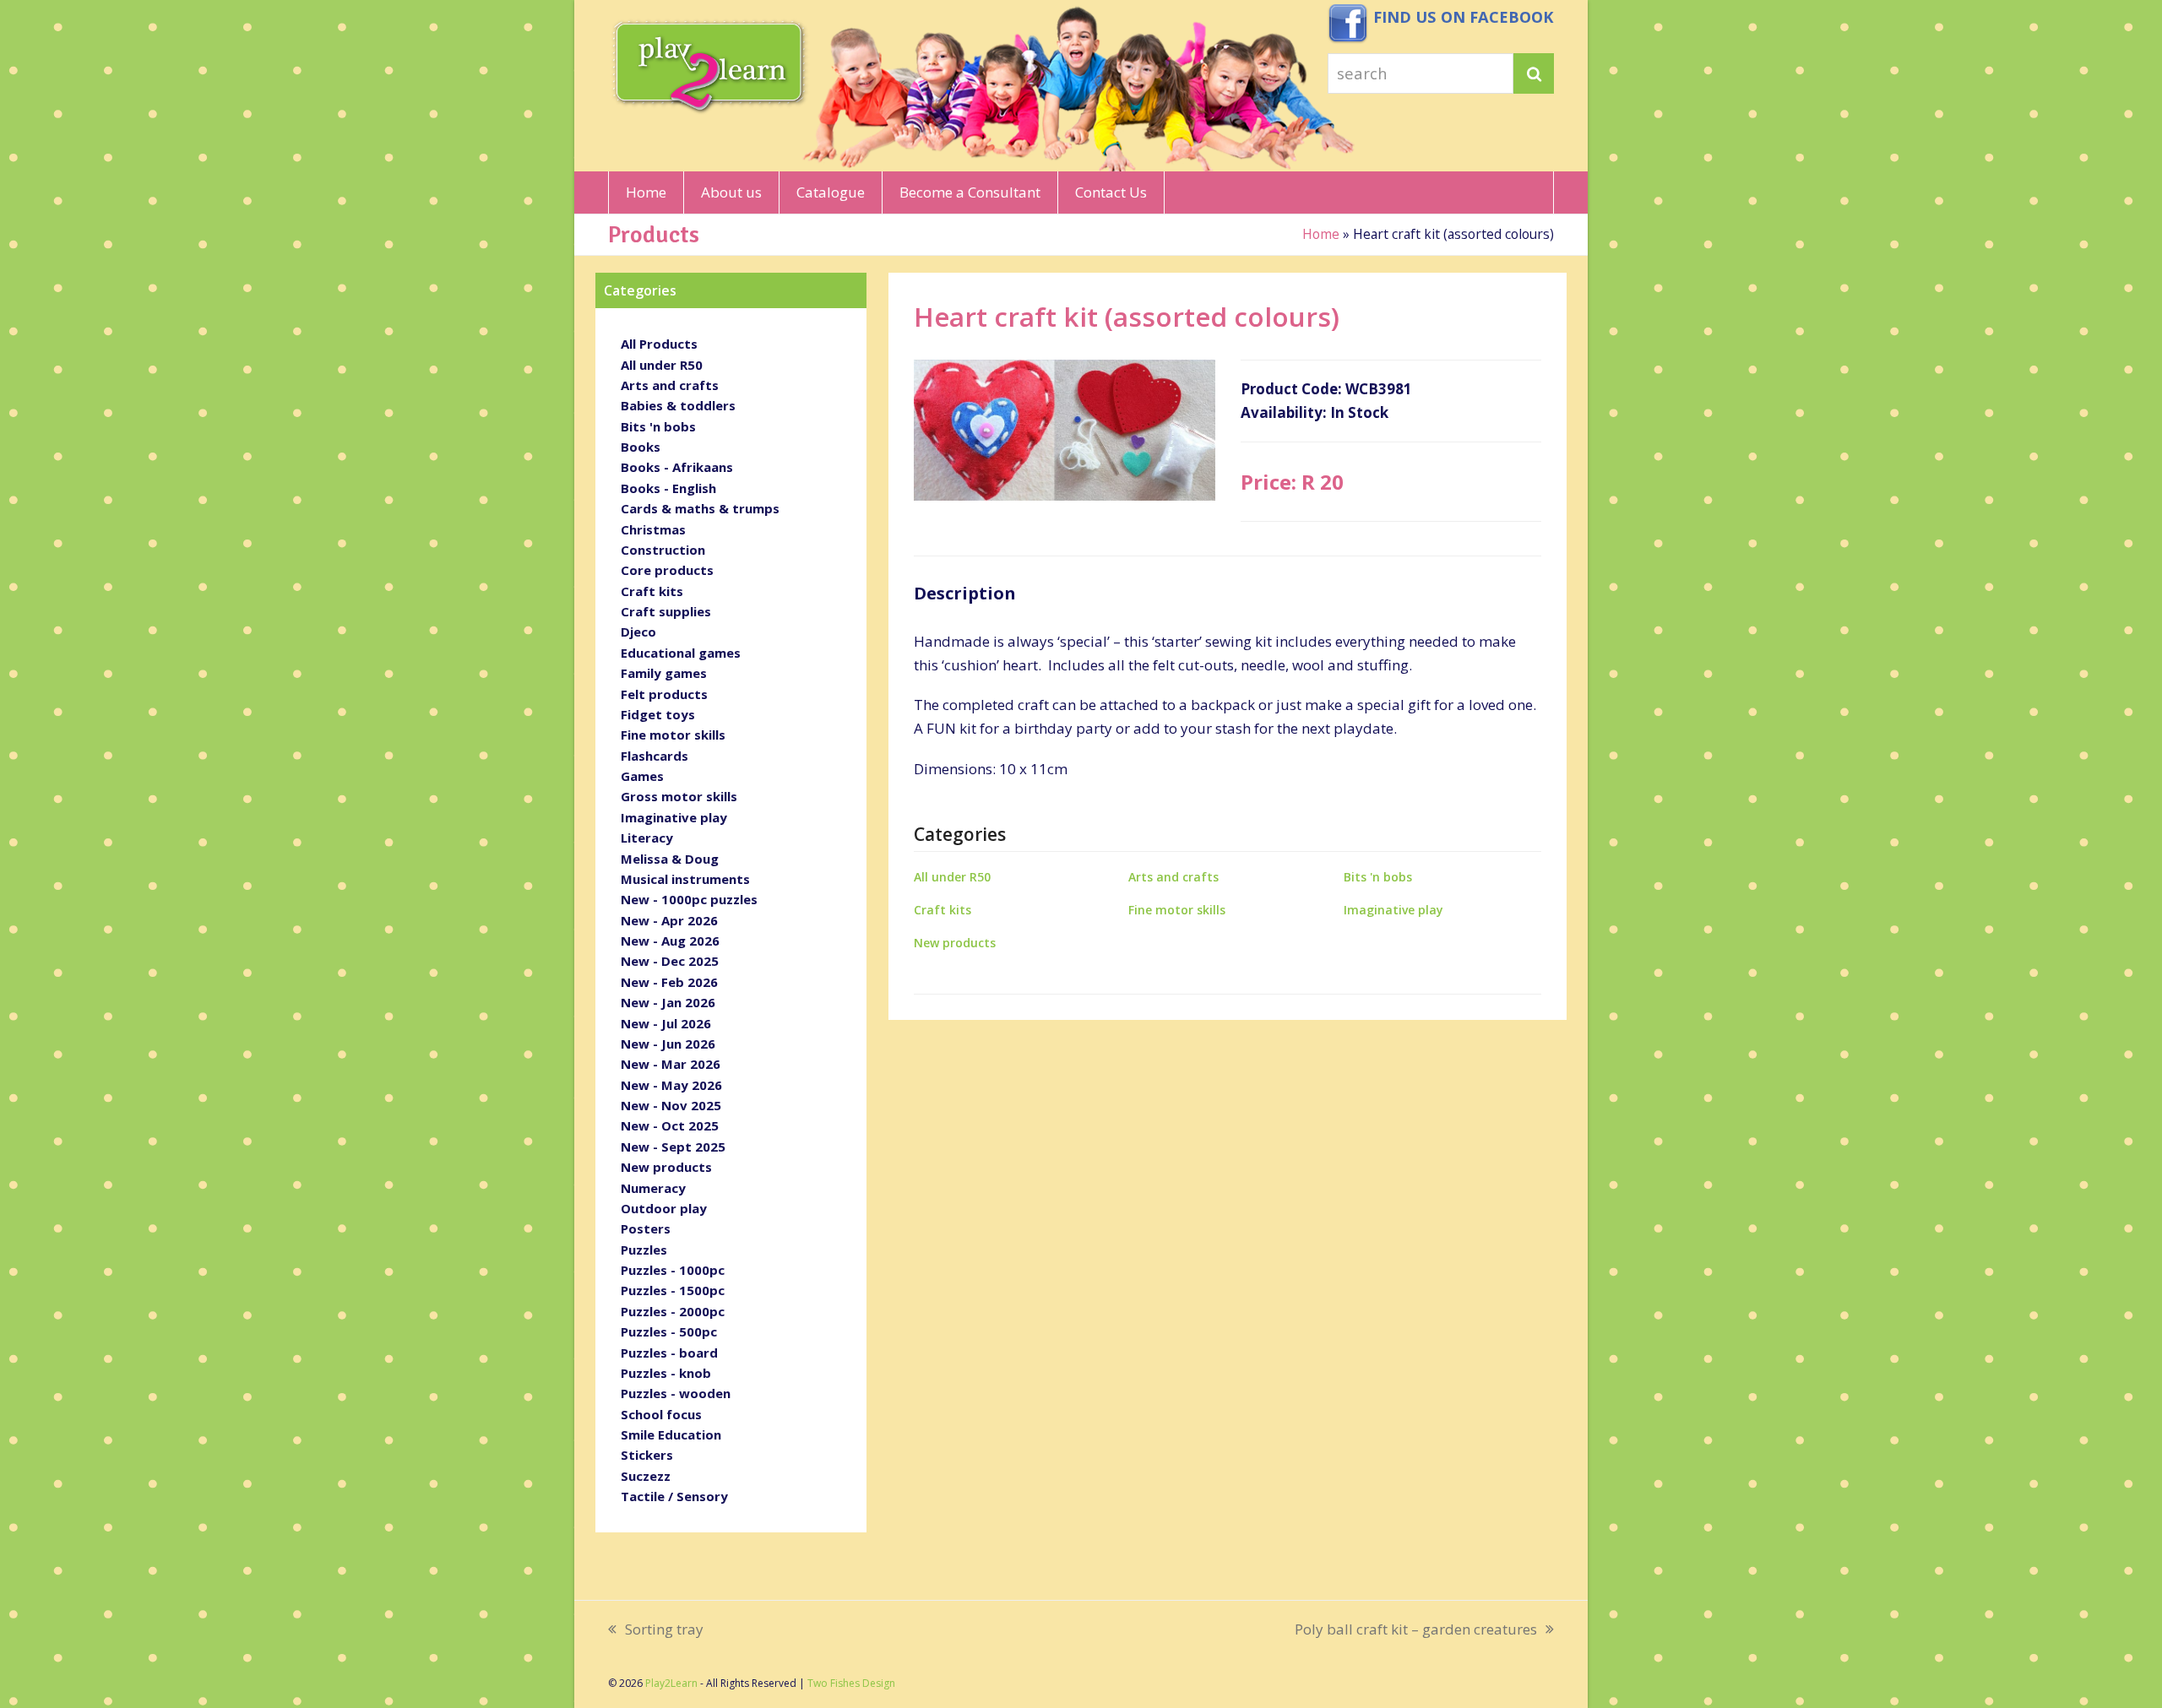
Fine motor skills (1177, 910)
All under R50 (952, 877)
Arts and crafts (1173, 877)
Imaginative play (1393, 910)
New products (955, 943)
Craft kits (942, 910)
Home (1321, 234)
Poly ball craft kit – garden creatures (1416, 1630)
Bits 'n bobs (1378, 877)
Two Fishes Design (851, 1683)
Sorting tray (656, 1630)
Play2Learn (671, 1683)
